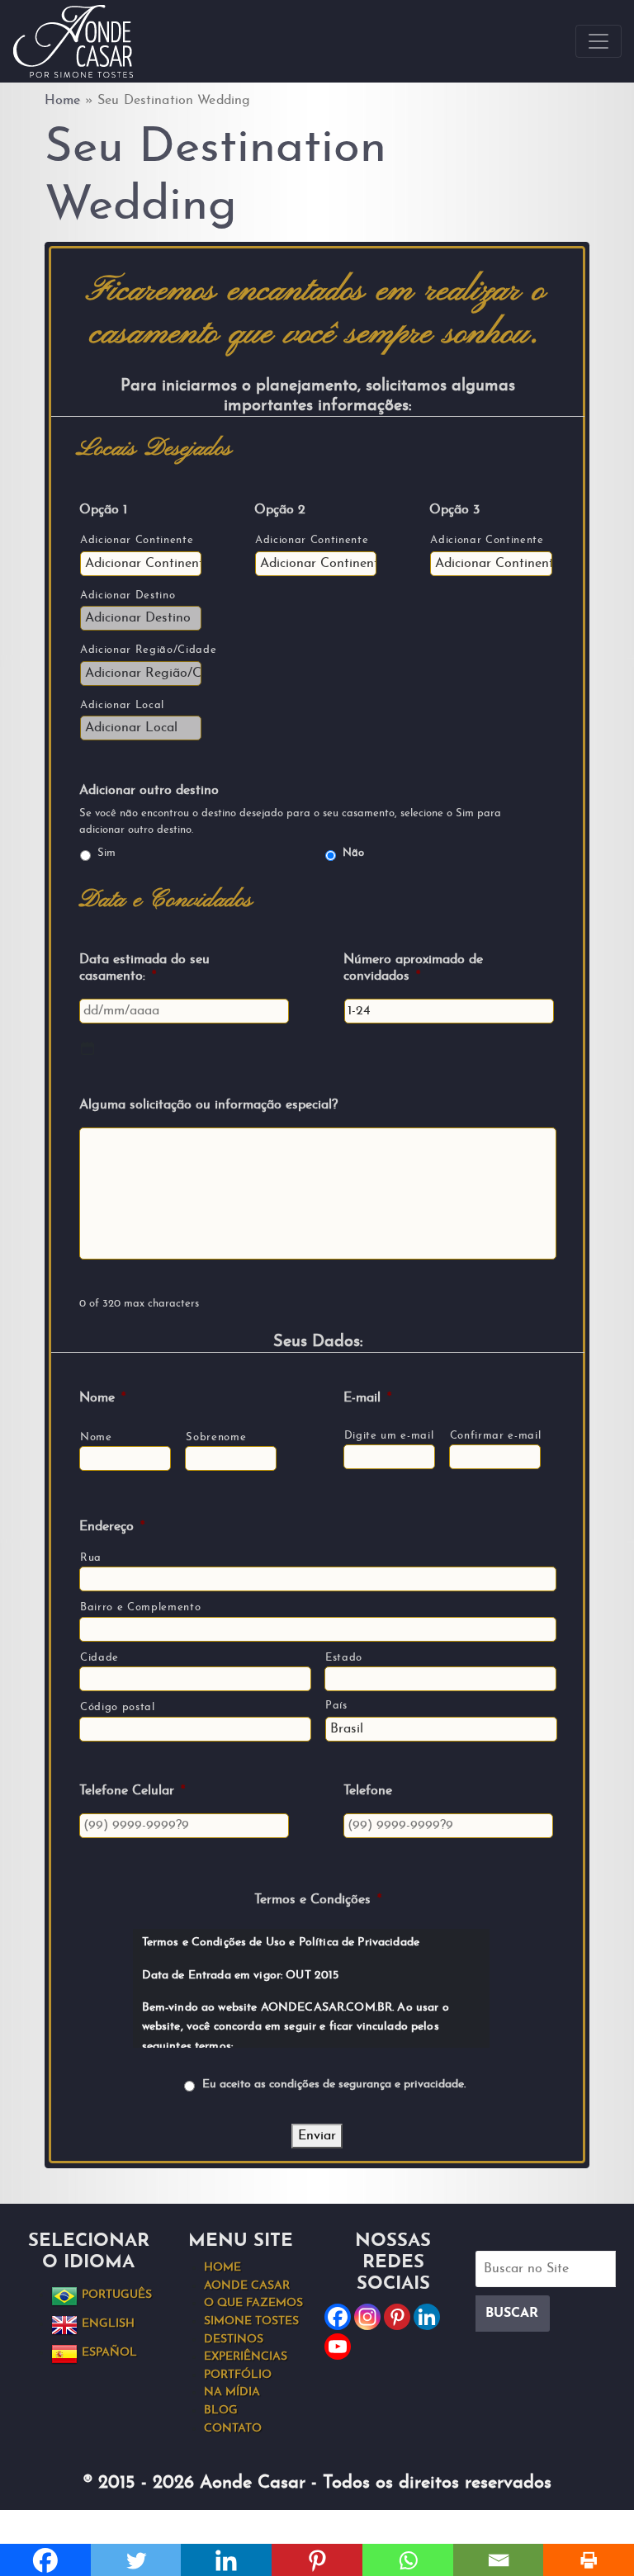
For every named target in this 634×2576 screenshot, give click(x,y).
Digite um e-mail (389, 1436)
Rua (91, 1558)
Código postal (118, 1707)
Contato (233, 2429)
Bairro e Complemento (140, 1607)
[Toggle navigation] (599, 41)
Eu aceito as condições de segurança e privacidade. (334, 2084)
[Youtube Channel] (338, 2347)
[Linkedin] (427, 2317)
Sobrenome (216, 1437)
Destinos (234, 2340)
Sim (106, 853)
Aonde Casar (247, 2286)
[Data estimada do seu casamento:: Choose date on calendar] (88, 1048)
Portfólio (238, 2375)
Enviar (317, 2136)
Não (353, 853)
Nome (96, 1437)
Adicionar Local (122, 705)
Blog (221, 2411)
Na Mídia (232, 2392)
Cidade (99, 1658)
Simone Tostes (251, 2321)
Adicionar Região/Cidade (140, 650)
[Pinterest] (397, 2317)
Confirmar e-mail (495, 1436)
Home (63, 101)
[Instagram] (367, 2317)
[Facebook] (338, 2317)
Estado (344, 1658)
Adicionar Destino (128, 596)
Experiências (246, 2357)
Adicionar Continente (137, 540)
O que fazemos (253, 2303)
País (336, 1706)
